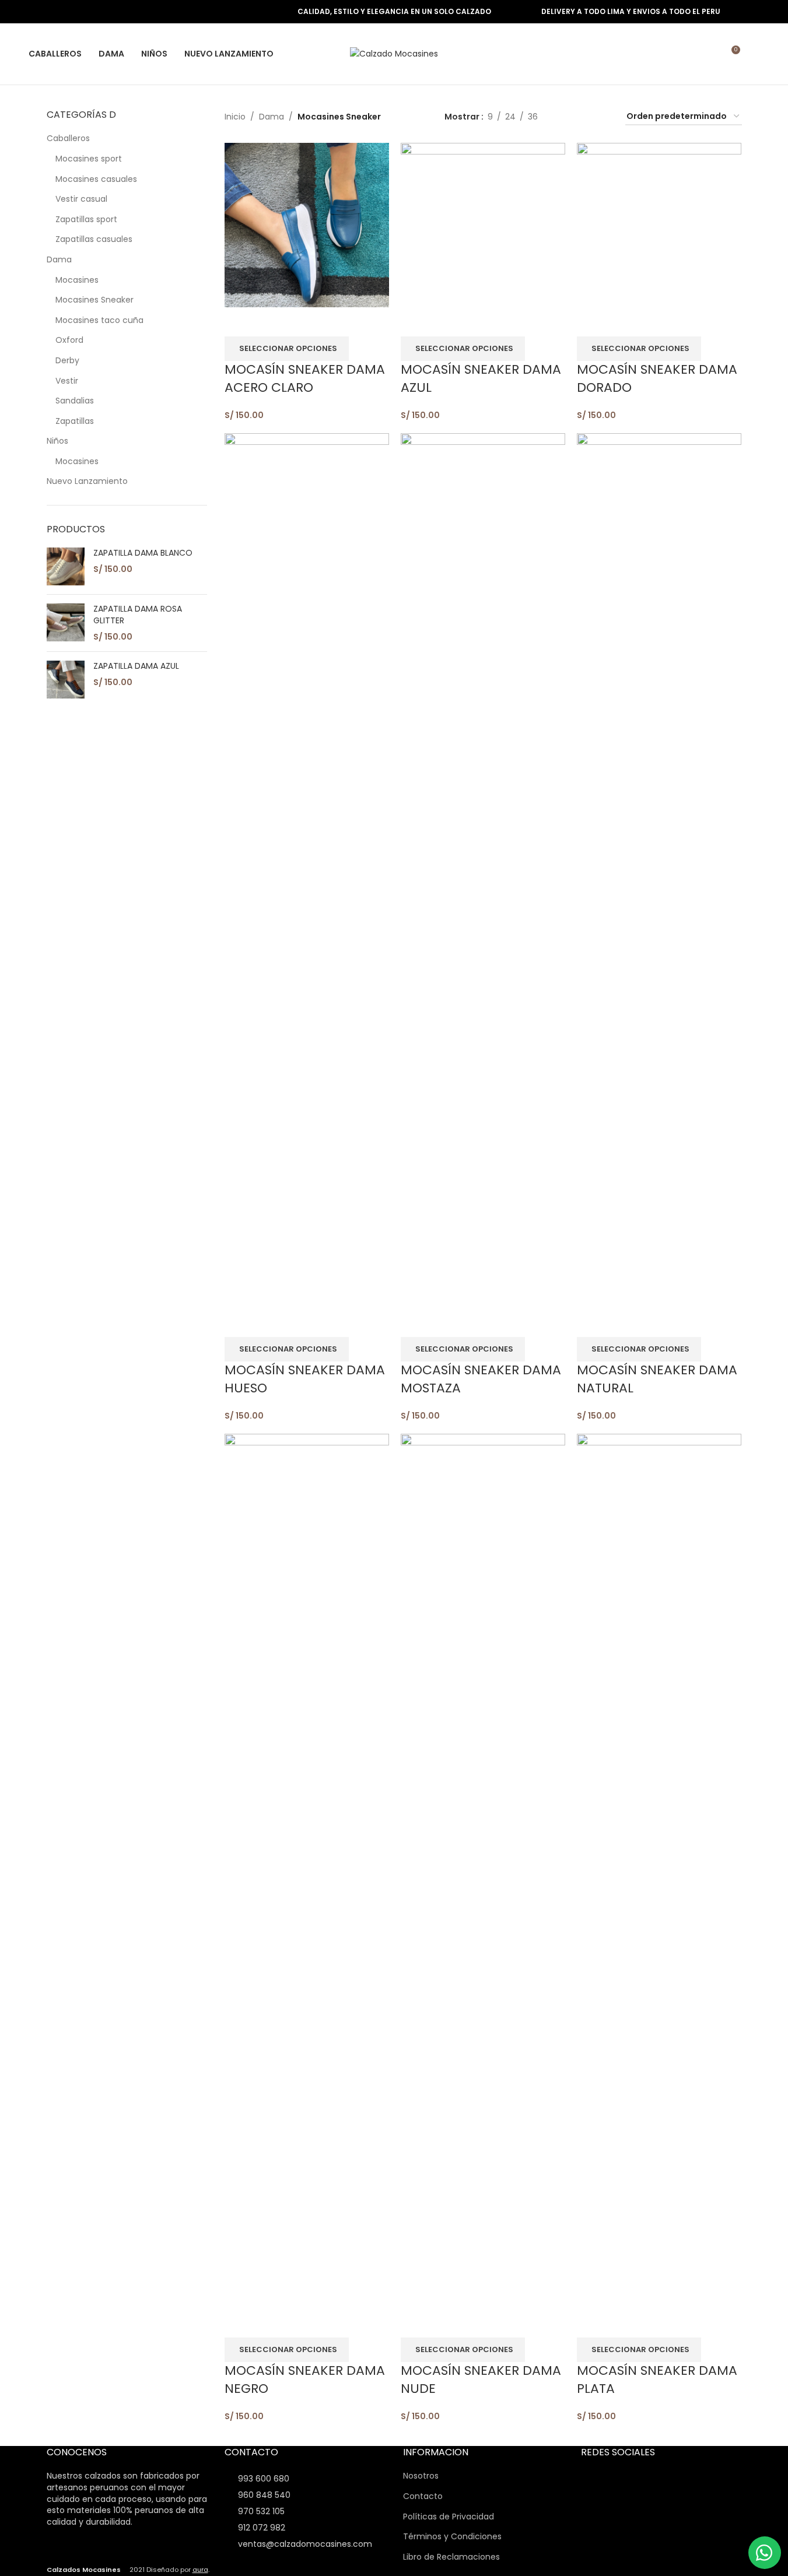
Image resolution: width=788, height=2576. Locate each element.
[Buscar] (755, 54)
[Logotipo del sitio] (394, 53)
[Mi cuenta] (709, 54)
